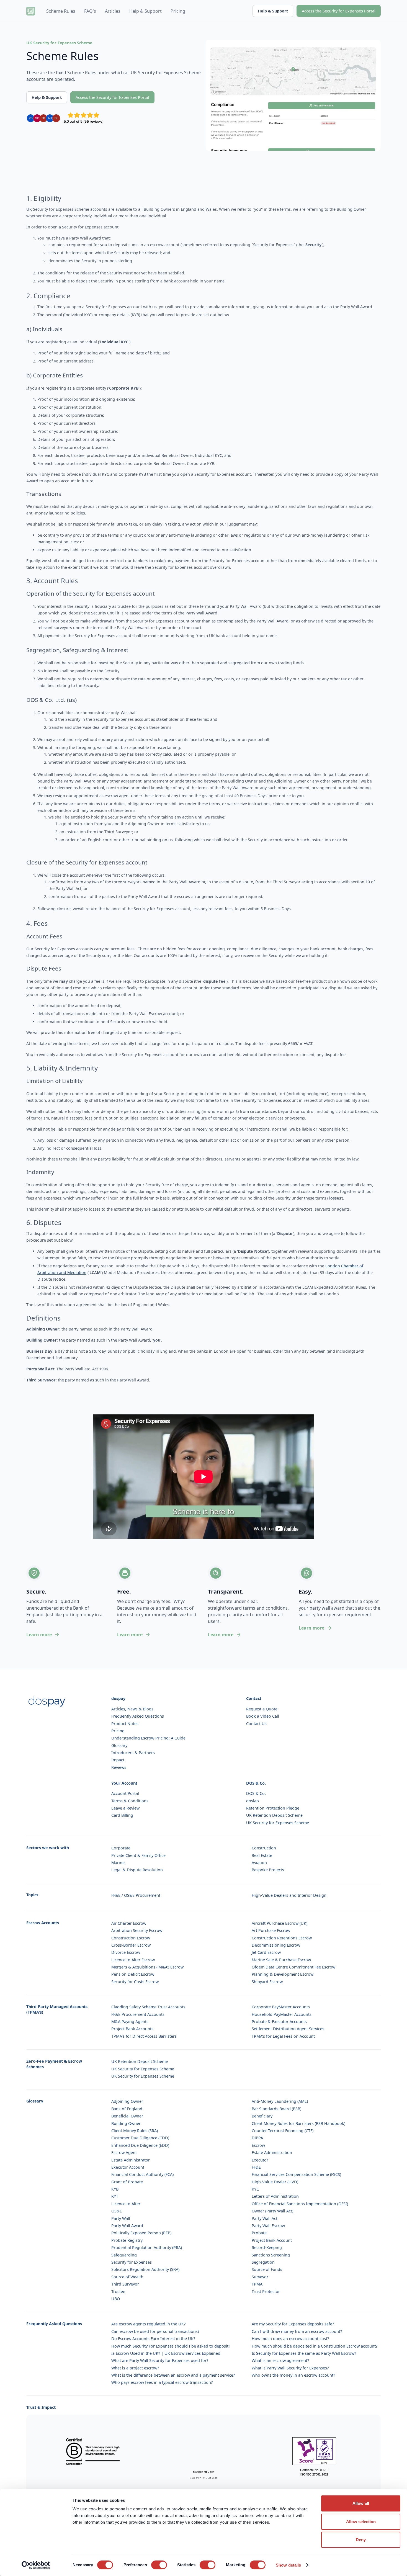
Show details (288, 2565)
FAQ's (90, 11)
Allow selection (361, 2522)
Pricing (178, 11)
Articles (113, 11)
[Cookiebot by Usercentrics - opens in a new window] (36, 2565)
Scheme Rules (61, 11)
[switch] (159, 2565)
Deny (361, 2540)
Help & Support (145, 11)
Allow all (361, 2503)
